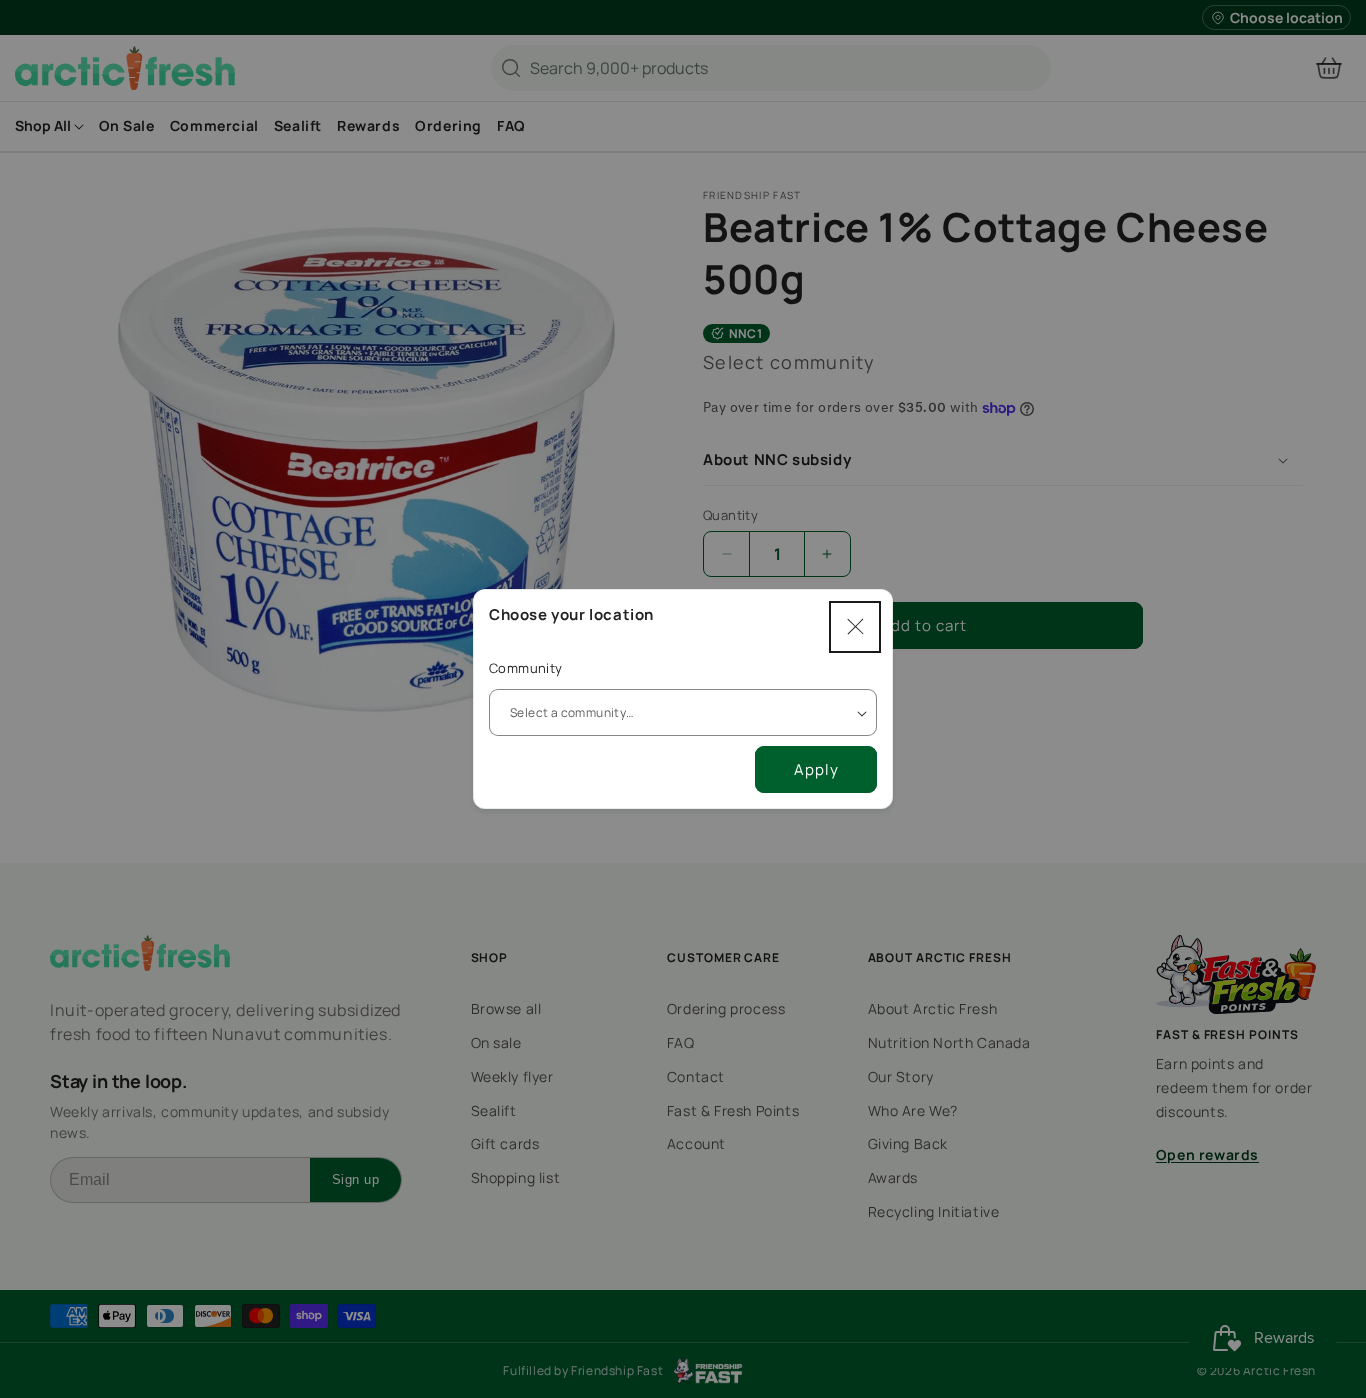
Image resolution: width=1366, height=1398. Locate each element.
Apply (816, 769)
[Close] (855, 627)
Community (526, 668)
